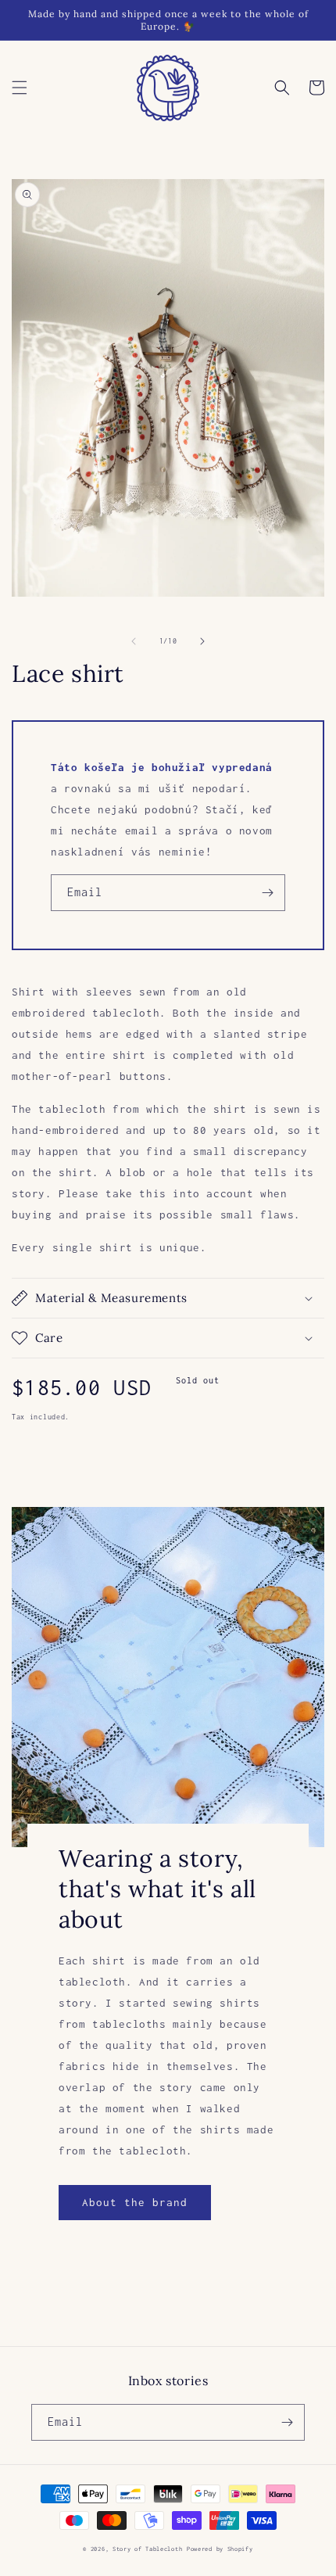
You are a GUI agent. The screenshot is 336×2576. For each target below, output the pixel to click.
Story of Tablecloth (147, 2549)
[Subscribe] (267, 893)
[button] (20, 88)
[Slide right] (202, 641)
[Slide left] (134, 641)
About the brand (135, 2202)
